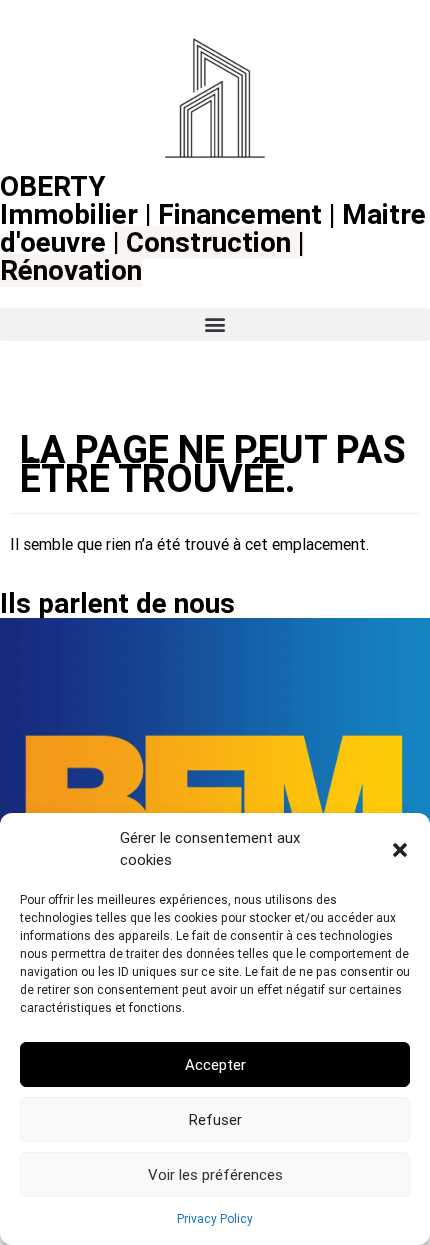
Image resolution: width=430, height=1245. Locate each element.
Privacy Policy (215, 1219)
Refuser (215, 1120)
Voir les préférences (215, 1175)
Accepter (215, 1065)
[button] (400, 850)
